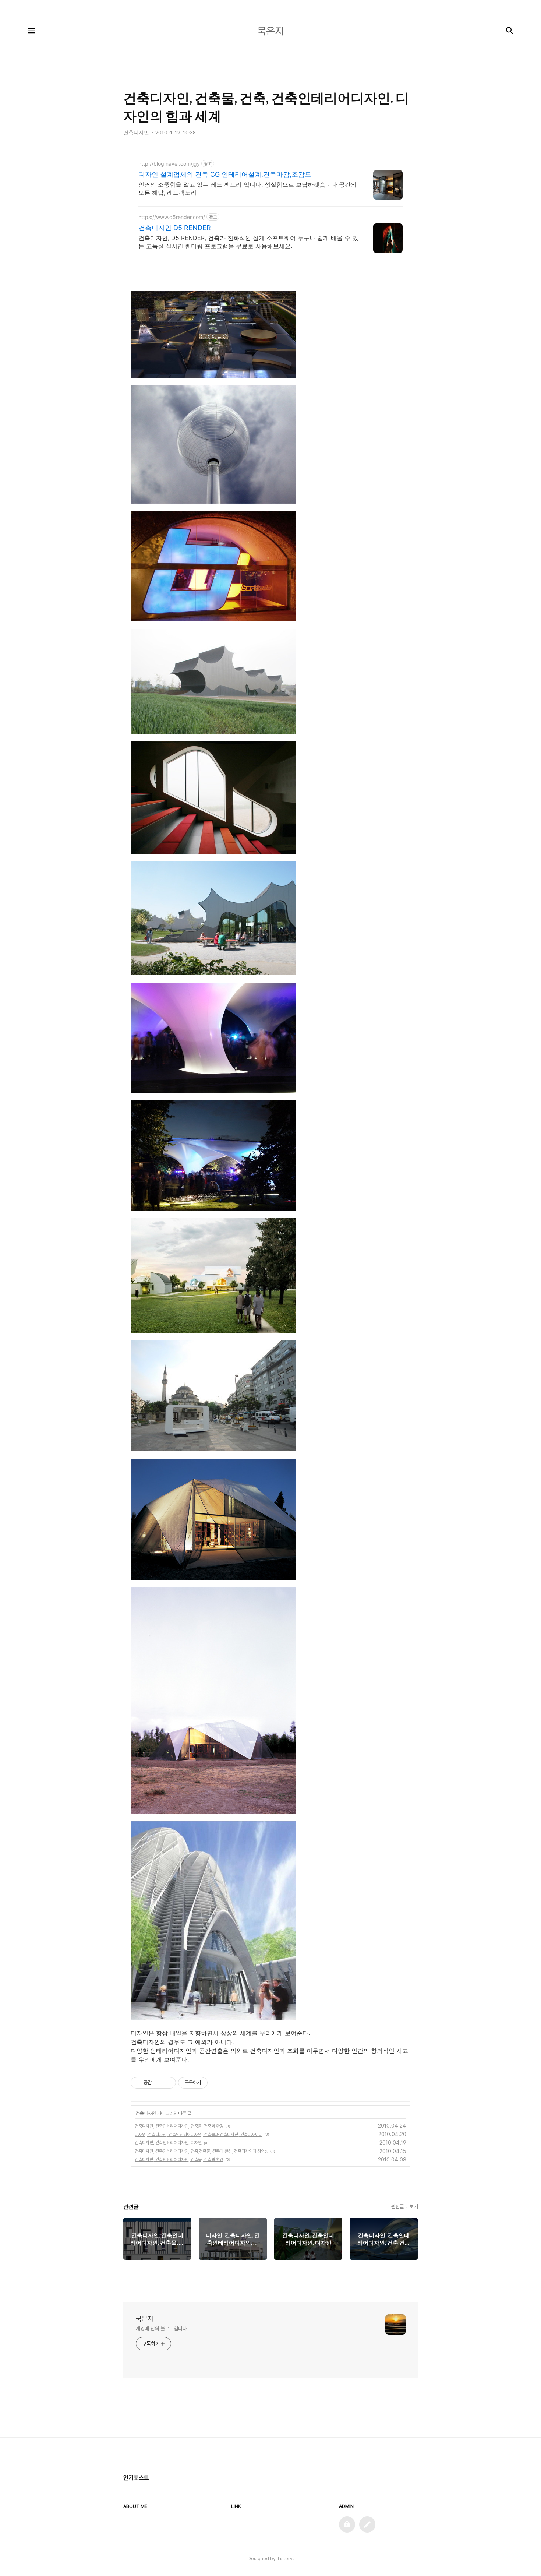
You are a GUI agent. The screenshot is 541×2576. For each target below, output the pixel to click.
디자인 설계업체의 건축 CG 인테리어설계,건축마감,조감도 (225, 174)
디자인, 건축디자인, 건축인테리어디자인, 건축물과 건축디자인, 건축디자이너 (199, 2135)
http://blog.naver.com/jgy (169, 164)
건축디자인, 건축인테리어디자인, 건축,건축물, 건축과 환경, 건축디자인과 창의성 (201, 2151)
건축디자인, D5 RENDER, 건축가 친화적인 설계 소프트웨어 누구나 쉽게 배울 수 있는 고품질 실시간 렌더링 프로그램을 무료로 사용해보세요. (248, 242)
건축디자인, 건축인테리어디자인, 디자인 (168, 2143)
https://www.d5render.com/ (172, 217)
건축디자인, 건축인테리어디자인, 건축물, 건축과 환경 (179, 2126)
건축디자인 (146, 2113)
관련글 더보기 (405, 2206)
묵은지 (145, 2318)
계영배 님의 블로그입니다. (162, 2329)
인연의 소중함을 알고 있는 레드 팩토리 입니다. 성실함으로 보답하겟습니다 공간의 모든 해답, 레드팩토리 (247, 188)
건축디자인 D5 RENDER (175, 228)
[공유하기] (158, 2083)
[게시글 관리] (168, 2083)
